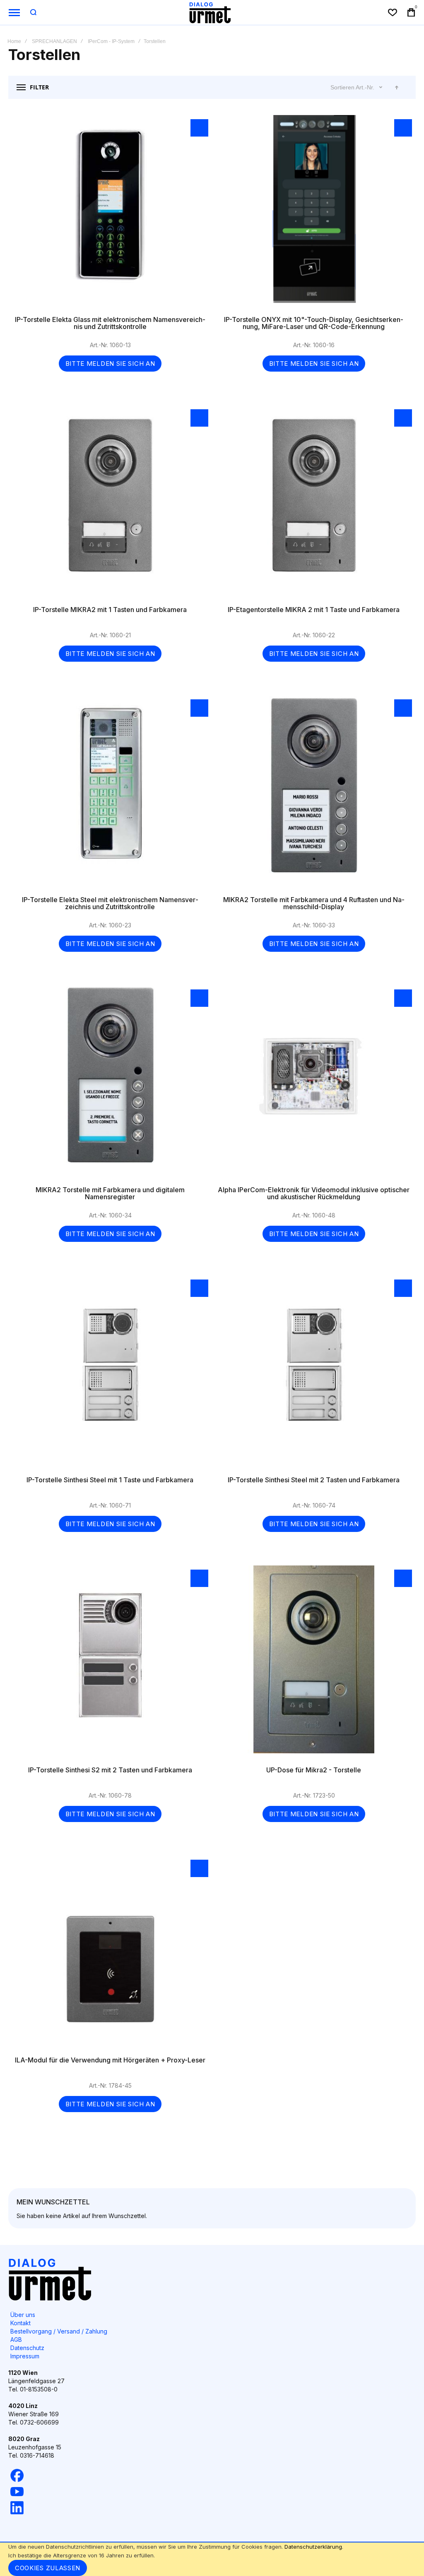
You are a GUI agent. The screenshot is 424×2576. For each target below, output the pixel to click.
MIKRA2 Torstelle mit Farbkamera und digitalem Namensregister (110, 1083)
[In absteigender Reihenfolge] (397, 87)
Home (14, 41)
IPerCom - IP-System (111, 41)
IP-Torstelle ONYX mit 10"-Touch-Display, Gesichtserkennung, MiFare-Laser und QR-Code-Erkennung (314, 213)
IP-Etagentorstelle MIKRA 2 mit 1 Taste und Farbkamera (314, 503)
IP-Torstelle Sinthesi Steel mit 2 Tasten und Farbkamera (314, 1373)
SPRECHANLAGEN (54, 41)
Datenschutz (27, 2348)
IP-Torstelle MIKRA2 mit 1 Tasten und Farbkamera (110, 503)
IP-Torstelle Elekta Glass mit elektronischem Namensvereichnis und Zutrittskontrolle (110, 213)
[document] (212, 2559)
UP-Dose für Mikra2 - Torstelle (314, 1664)
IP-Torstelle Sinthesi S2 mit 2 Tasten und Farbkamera (110, 1664)
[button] (199, 128)
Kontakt (20, 2323)
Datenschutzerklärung (313, 2547)
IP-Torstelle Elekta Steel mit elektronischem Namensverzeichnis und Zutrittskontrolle (110, 793)
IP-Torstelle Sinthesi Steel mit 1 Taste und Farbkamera (110, 1373)
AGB (16, 2340)
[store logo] (210, 12)
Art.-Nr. (366, 87)
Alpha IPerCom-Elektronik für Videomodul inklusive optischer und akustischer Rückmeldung (314, 1083)
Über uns (23, 2315)
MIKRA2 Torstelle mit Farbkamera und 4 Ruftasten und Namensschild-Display (314, 793)
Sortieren (342, 87)
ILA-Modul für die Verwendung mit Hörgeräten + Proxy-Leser (110, 1954)
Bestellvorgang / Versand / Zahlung (59, 2331)
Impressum (25, 2356)
